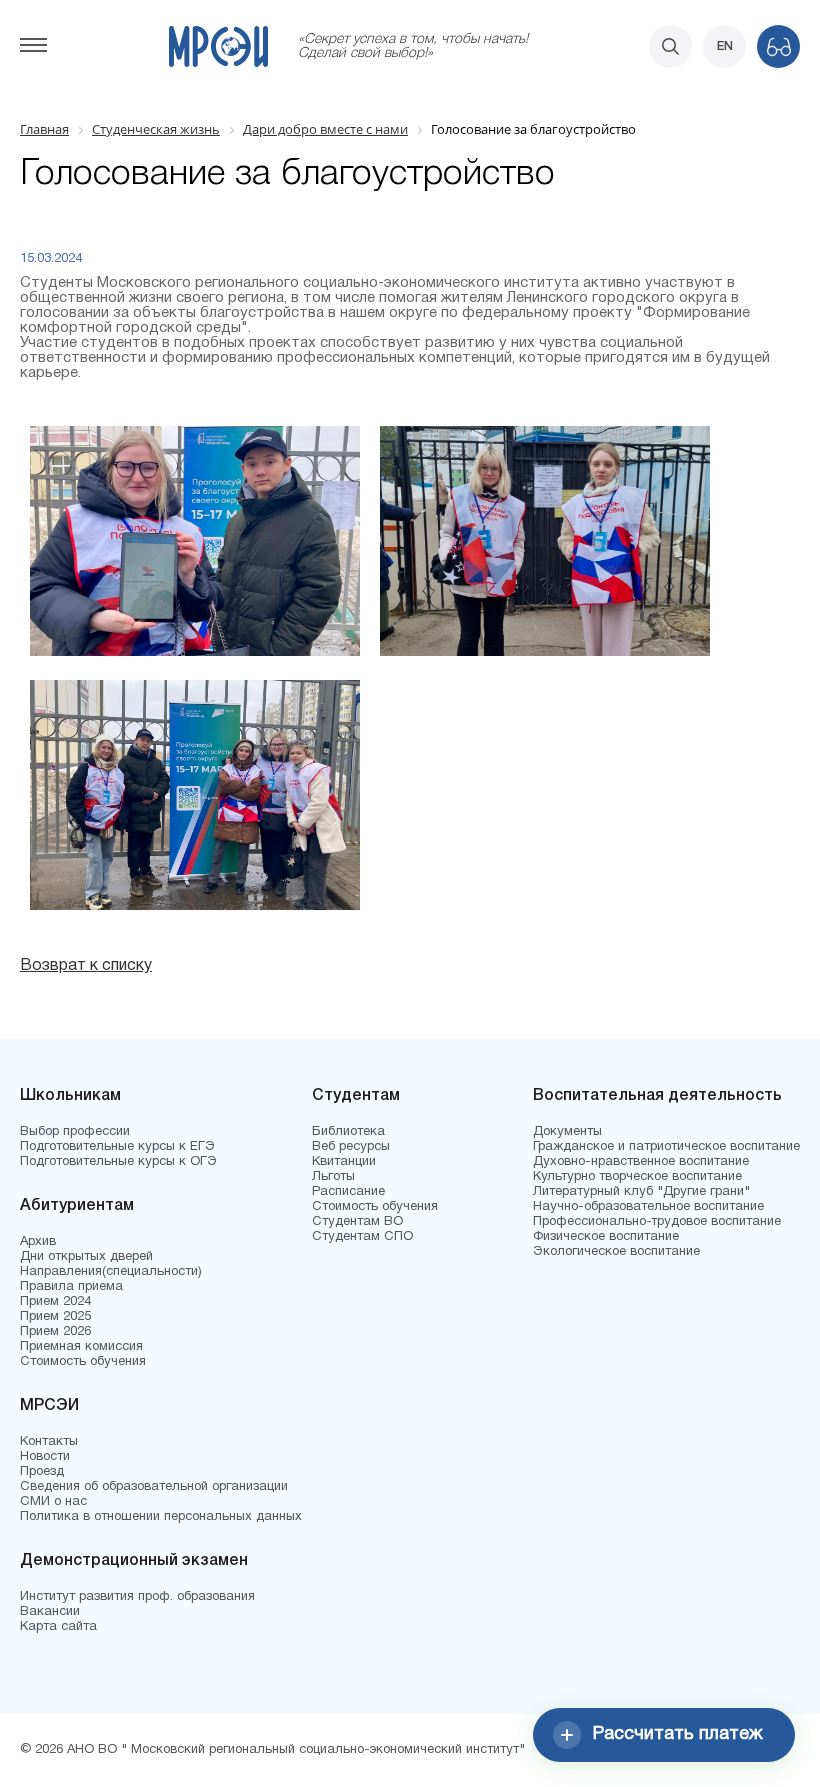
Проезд (42, 1472)
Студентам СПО (362, 1237)
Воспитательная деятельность (657, 1096)
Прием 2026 (55, 1332)
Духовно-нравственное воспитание (641, 1162)
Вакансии (50, 1612)
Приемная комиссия (81, 1347)
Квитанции (344, 1162)
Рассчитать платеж (678, 1734)
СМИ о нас (53, 1502)
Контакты (49, 1442)
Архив (38, 1242)
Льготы (333, 1177)
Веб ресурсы (351, 1147)
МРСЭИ (49, 1406)
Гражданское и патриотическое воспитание (666, 1147)
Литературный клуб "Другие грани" (641, 1192)
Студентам (356, 1096)
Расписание (348, 1192)
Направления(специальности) (111, 1272)
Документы (567, 1132)
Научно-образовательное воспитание (648, 1207)
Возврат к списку (86, 966)
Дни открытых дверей (86, 1257)
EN (725, 46)
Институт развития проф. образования (137, 1597)
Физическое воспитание (606, 1237)
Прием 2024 (55, 1302)
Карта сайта (58, 1627)
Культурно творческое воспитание (637, 1177)
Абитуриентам (77, 1206)
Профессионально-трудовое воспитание (657, 1222)
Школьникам (70, 1096)
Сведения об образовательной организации (154, 1487)
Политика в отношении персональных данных (161, 1517)
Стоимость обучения (83, 1362)
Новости (45, 1457)
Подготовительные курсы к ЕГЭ (117, 1147)
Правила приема (71, 1287)
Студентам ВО (357, 1222)
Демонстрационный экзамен (134, 1561)
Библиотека (348, 1132)
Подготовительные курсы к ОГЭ (118, 1162)
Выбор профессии (75, 1132)
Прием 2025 (55, 1317)
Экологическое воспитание (616, 1252)
